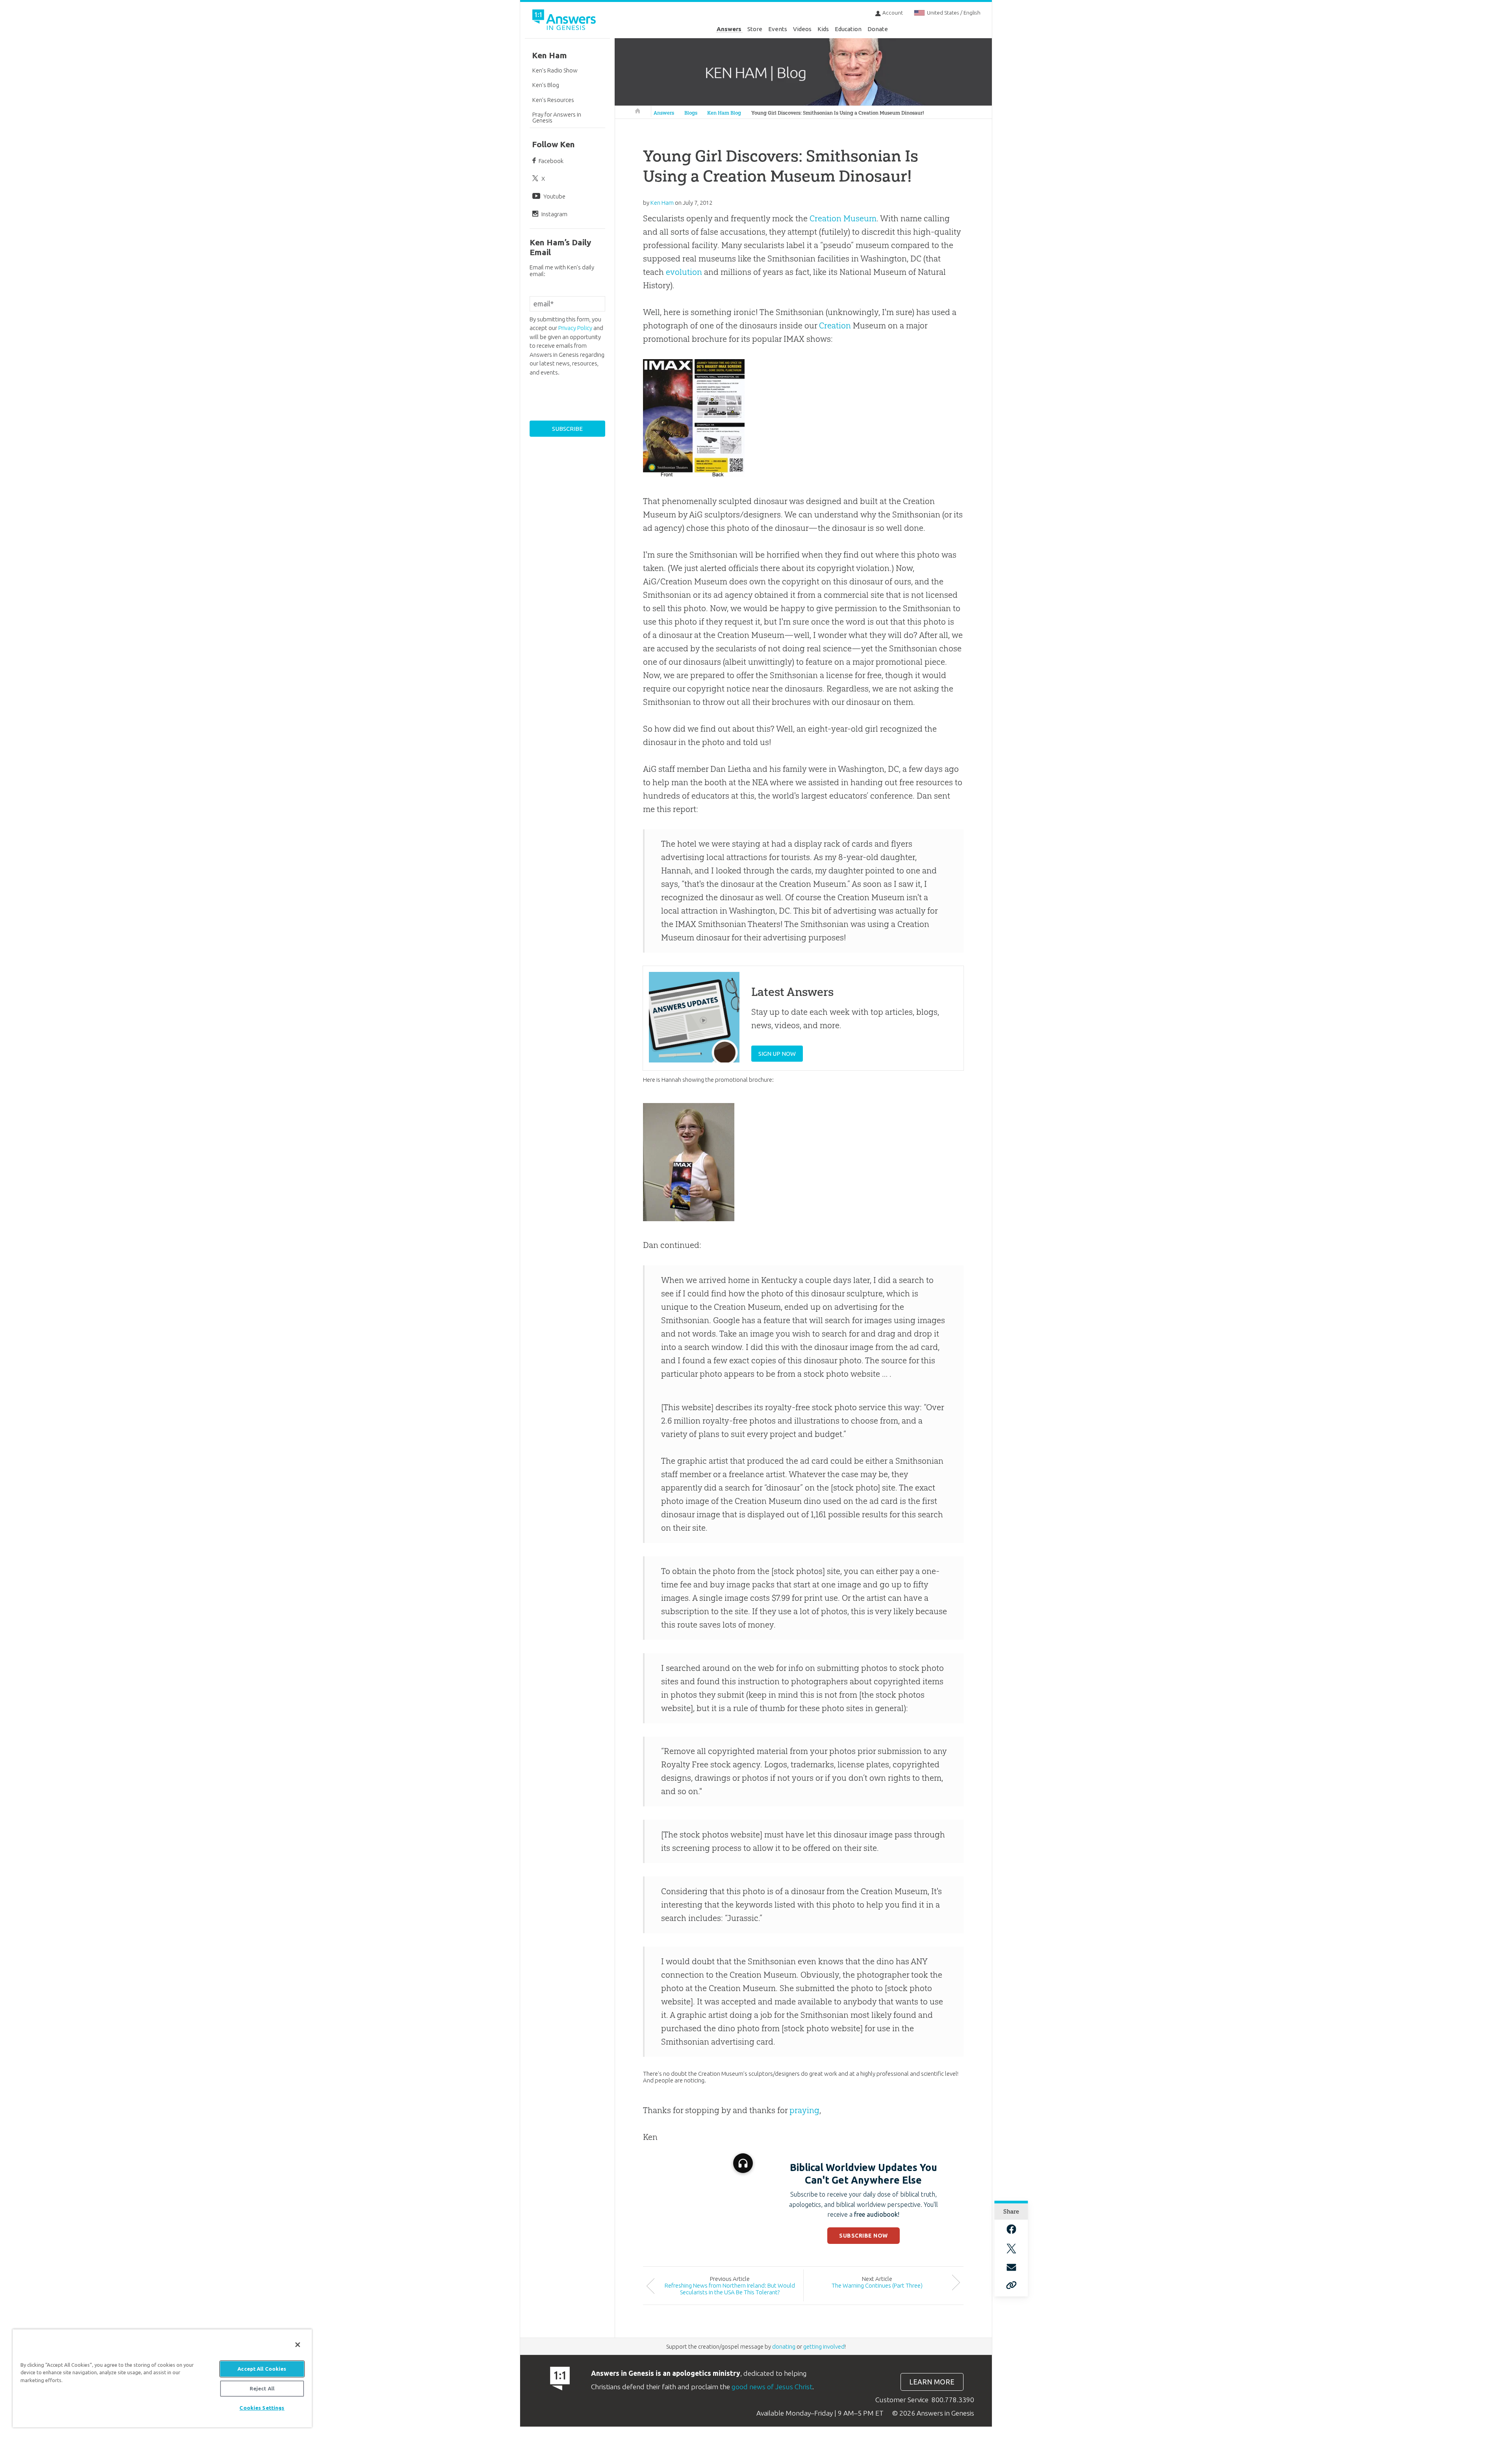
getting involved (824, 2346)
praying (804, 2110)
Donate (878, 29)
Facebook (551, 161)
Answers (729, 29)
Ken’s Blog (546, 85)
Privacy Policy (575, 328)
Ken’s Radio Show (555, 70)
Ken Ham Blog (724, 113)
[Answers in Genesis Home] (565, 21)
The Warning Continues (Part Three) (877, 2285)
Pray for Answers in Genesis (557, 117)
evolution (684, 272)
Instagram (554, 214)
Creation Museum (843, 218)
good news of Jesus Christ (772, 2387)
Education (848, 29)
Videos (802, 29)
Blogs (691, 113)
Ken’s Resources (553, 100)
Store (755, 29)
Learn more (932, 2382)
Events (778, 29)
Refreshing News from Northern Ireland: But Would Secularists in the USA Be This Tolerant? (730, 2289)
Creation (835, 325)
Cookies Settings (262, 2408)
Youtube (554, 196)
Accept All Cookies (262, 2369)
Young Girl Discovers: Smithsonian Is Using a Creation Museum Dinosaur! (838, 113)
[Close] (298, 2345)
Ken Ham (549, 55)
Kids (823, 29)
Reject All (262, 2388)
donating (784, 2346)
